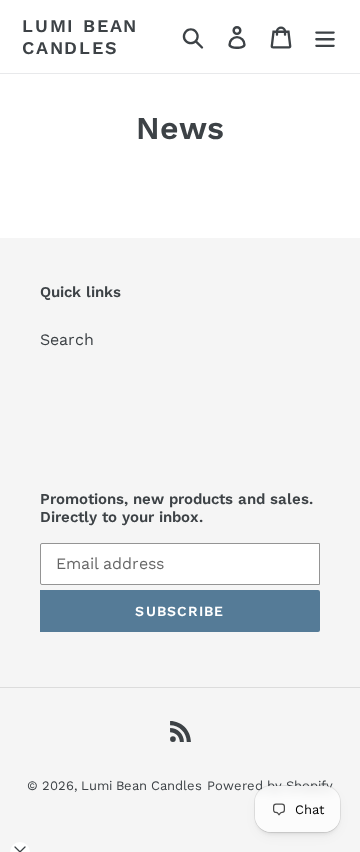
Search (67, 339)
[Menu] (325, 36)
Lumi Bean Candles (80, 36)
